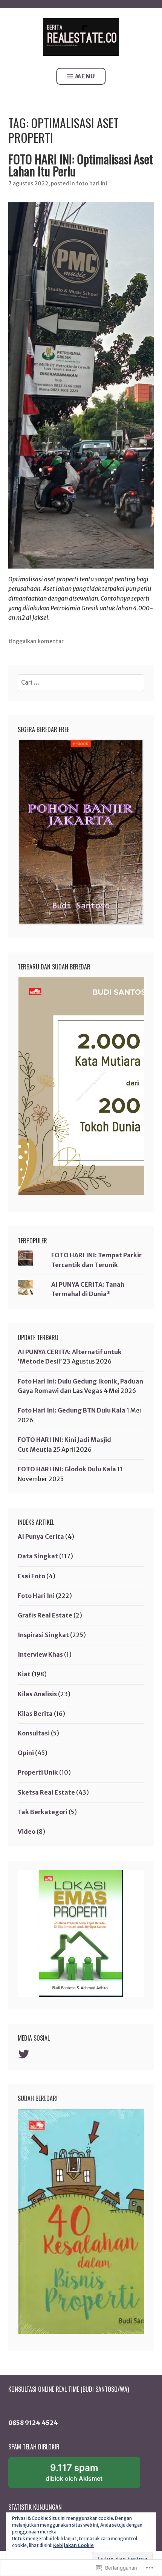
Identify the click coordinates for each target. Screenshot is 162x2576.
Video (27, 1831)
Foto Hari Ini (92, 183)
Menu (85, 76)
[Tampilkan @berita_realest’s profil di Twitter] (25, 2054)
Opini (26, 1753)
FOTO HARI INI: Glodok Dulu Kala (67, 1469)
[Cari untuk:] (81, 682)
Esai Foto (31, 1576)
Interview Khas (40, 1654)
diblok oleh (82, 2475)
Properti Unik (38, 1772)
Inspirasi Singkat (43, 1635)
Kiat (24, 1674)
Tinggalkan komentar (36, 641)
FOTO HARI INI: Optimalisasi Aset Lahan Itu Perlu (81, 165)
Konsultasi (34, 1733)
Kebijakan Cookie (73, 2545)
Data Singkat (38, 1556)
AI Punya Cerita (41, 1536)
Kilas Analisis (37, 1694)
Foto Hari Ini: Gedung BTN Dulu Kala (72, 1410)
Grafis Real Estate (45, 1615)
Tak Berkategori (43, 1812)
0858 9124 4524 (33, 2423)
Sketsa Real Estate (46, 1792)
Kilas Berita (35, 1714)
